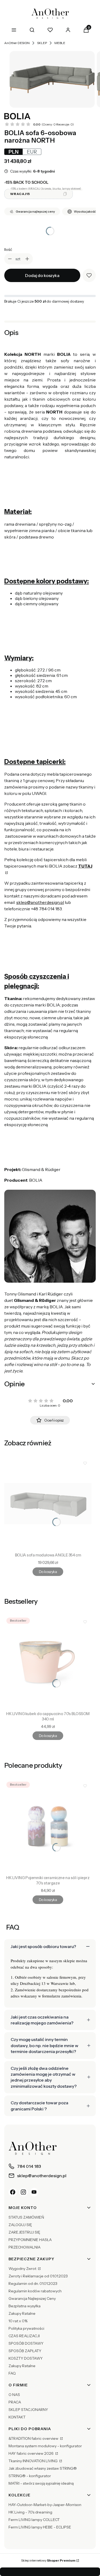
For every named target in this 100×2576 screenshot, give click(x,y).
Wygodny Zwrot (23, 2269)
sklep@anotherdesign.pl (40, 902)
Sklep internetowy (48, 2560)
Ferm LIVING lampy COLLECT (34, 2520)
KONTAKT (17, 2417)
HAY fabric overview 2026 (31, 2453)
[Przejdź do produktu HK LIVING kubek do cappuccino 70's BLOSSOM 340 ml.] (48, 1662)
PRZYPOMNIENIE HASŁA (30, 2240)
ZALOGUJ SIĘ (20, 2225)
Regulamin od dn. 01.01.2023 (33, 2284)
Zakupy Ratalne (22, 2313)
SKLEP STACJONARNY (28, 2410)
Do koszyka (48, 1572)
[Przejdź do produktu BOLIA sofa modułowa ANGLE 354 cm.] (48, 1504)
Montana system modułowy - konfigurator (45, 2446)
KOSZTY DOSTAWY (26, 2358)
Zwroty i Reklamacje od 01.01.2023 (38, 2276)
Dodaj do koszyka (42, 275)
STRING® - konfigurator (30, 2476)
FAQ (12, 2373)
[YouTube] (34, 2192)
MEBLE (60, 43)
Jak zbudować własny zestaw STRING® (43, 2468)
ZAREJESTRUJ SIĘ (24, 2232)
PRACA (15, 2402)
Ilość (8, 249)
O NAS (14, 2395)
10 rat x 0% (18, 2321)
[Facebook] (13, 2192)
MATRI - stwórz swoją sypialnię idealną (41, 2483)
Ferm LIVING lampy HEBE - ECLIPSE (40, 2527)
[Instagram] (23, 2192)
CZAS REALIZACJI (24, 2336)
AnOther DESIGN (17, 43)
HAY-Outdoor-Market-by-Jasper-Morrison (45, 2505)
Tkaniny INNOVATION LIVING (33, 2461)
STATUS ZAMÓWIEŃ (26, 2217)
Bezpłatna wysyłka (25, 2306)
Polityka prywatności (26, 2328)
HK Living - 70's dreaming (30, 2512)
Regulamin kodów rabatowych (35, 2291)
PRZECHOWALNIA (25, 2247)
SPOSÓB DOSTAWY (26, 2343)
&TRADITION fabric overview (34, 2438)
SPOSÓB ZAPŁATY (25, 2351)
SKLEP (42, 43)
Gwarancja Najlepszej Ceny (32, 2298)
